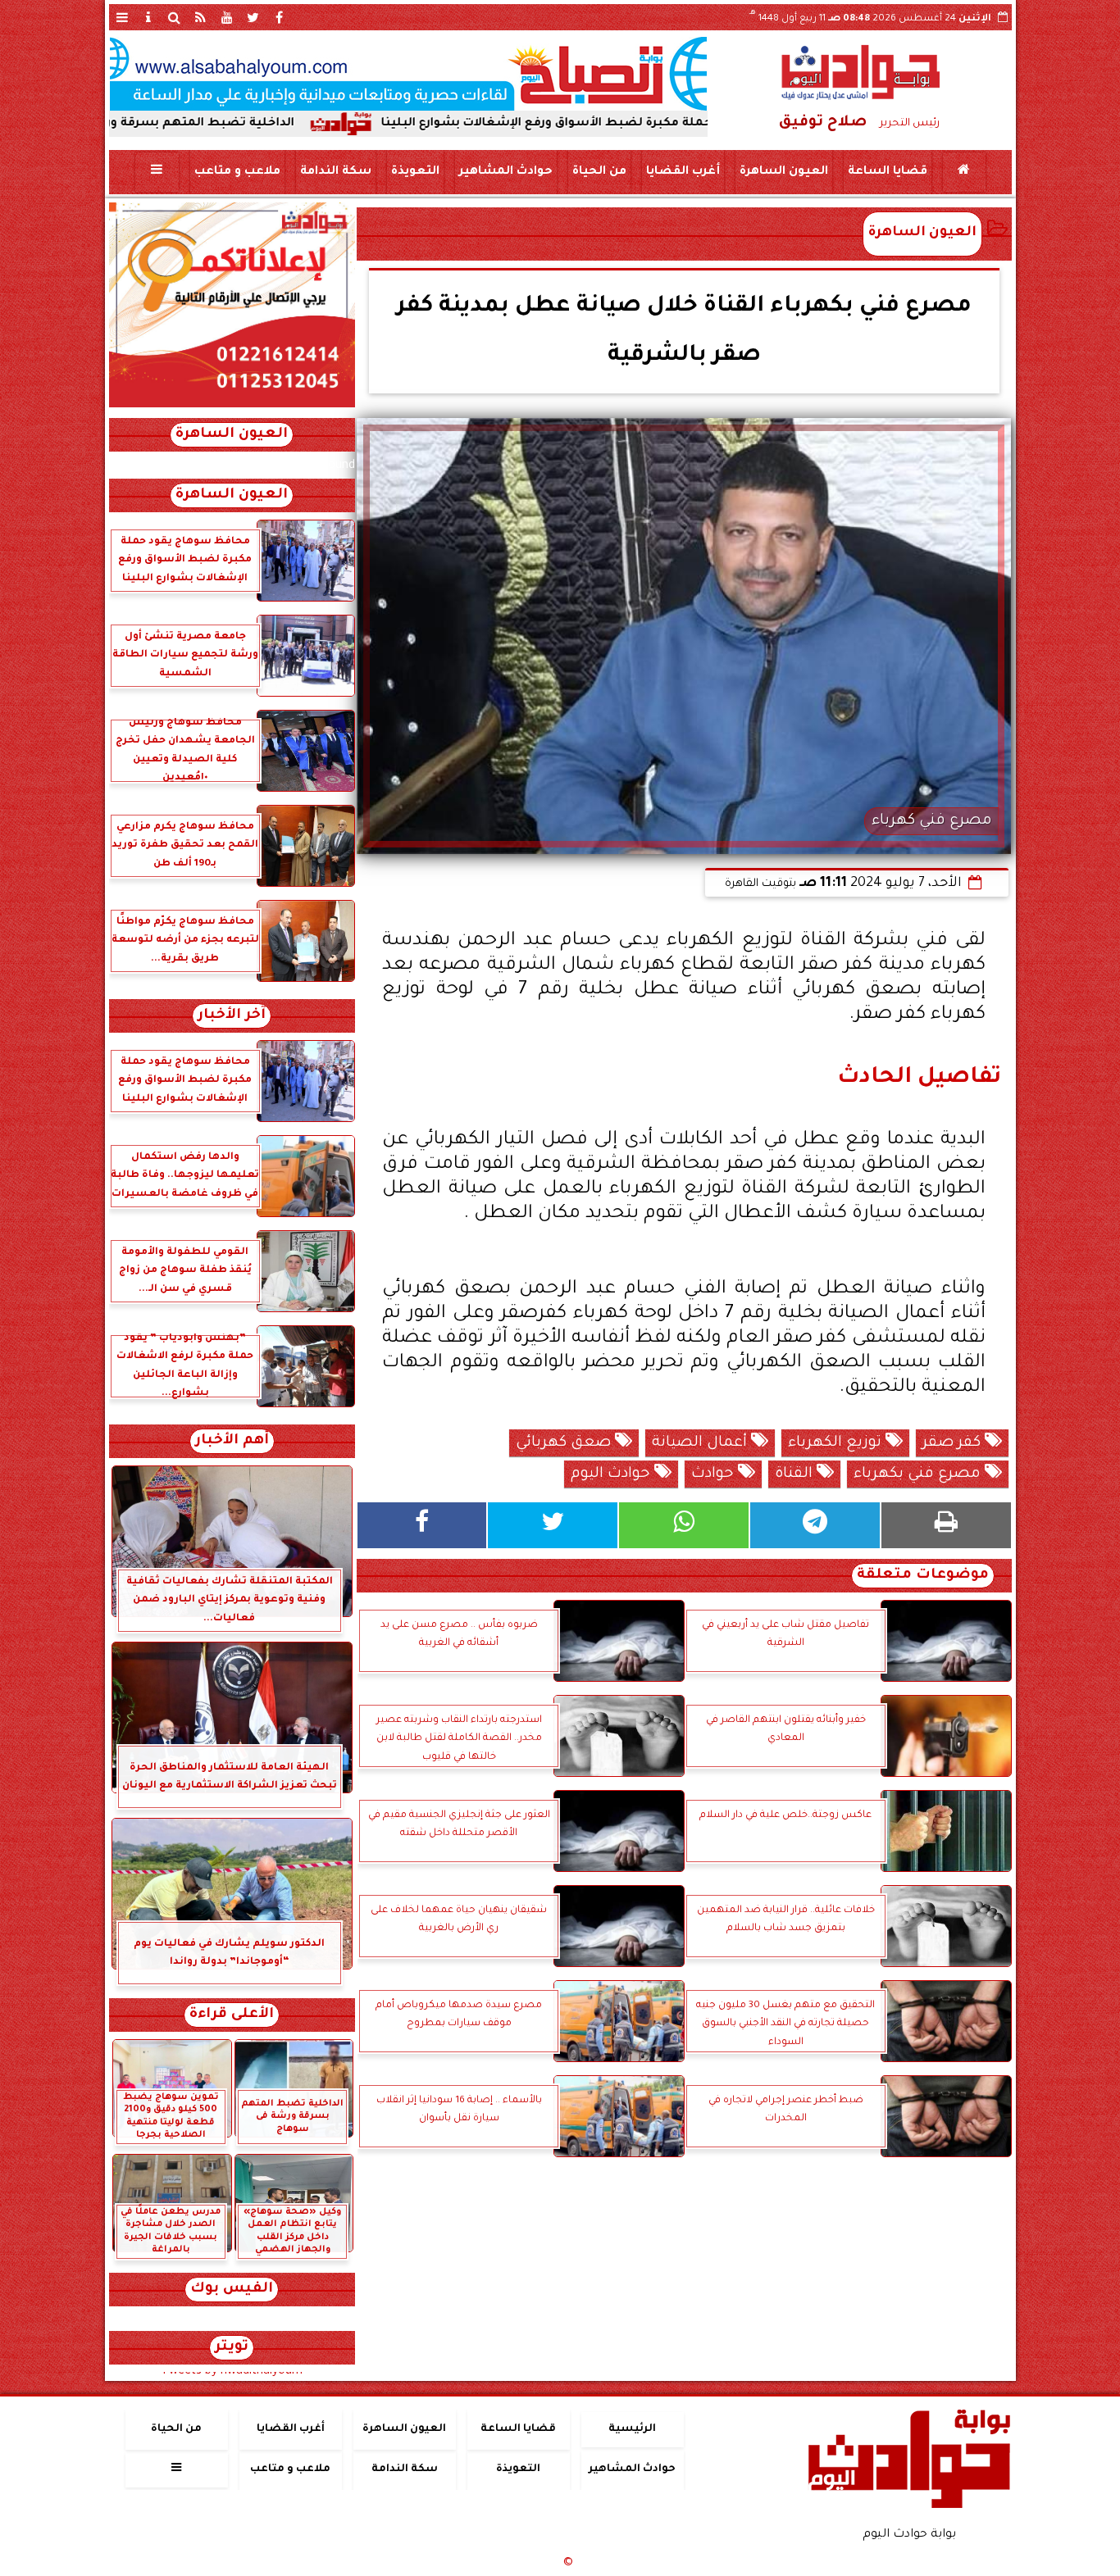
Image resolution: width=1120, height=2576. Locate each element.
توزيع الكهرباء (837, 1443)
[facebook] (280, 17)
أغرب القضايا (682, 172)
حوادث (715, 1474)
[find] (175, 17)
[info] (148, 17)
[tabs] (122, 17)
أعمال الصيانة (701, 1443)
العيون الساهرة (783, 172)
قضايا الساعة (887, 172)
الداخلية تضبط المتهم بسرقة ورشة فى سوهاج (254, 124)
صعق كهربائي (565, 1443)
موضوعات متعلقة (923, 1576)
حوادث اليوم (612, 1474)
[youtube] (227, 17)
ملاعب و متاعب (237, 172)
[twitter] (253, 17)
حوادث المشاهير (505, 172)
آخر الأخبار (232, 1016)
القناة (796, 1474)
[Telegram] (815, 1525)
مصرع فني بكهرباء (919, 1474)
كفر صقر (954, 1443)
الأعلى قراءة (232, 2015)
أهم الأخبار (232, 1441)
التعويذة (414, 172)
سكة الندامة (335, 172)
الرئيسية (632, 2429)
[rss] (201, 17)
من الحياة (599, 172)
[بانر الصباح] (408, 74)
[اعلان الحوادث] (232, 406)
